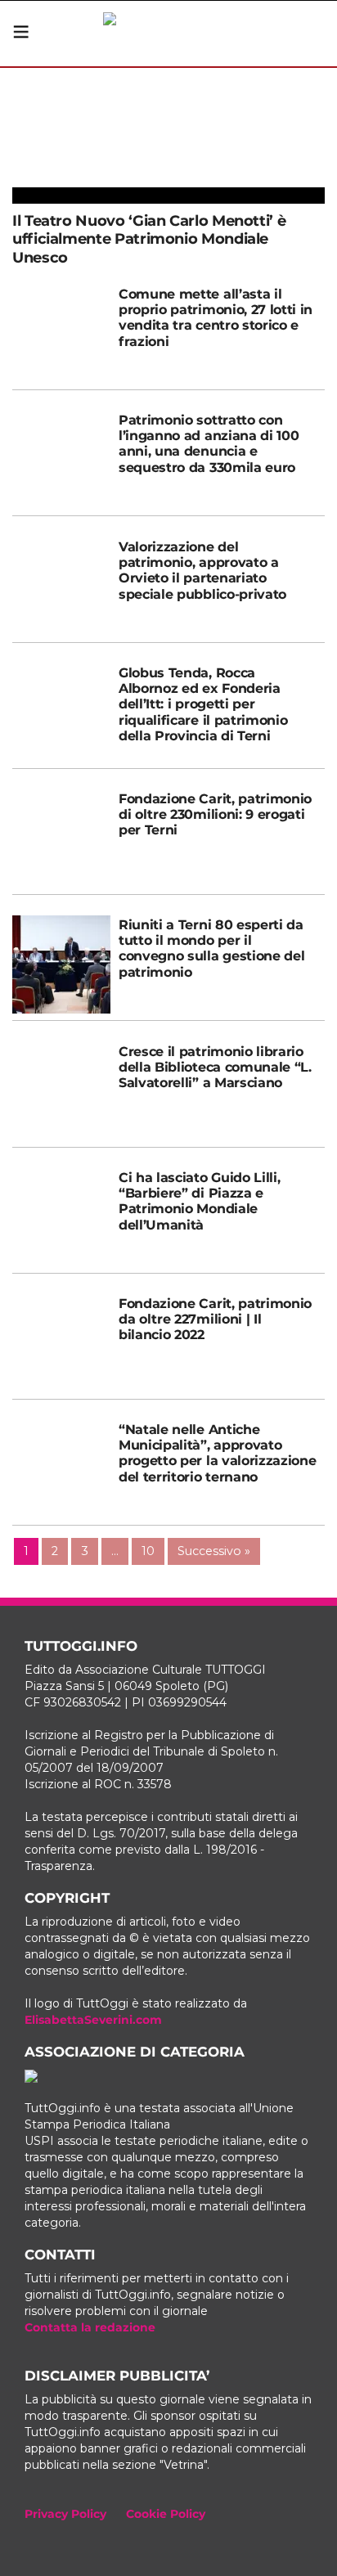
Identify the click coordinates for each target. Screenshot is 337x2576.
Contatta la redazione (90, 2327)
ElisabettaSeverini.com (93, 2020)
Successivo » (214, 1551)
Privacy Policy (65, 2514)
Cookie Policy (166, 2514)
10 (148, 1551)
